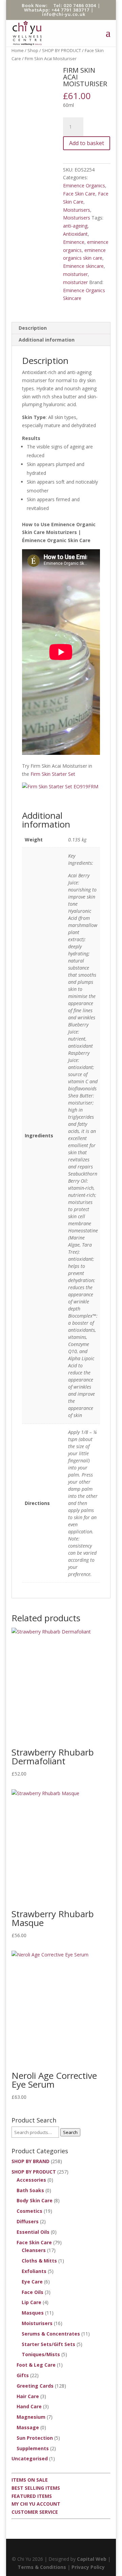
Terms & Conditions (42, 2567)
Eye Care (32, 2282)
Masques (33, 2313)
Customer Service (35, 2512)
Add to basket (87, 143)
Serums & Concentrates (51, 2334)
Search (70, 2132)
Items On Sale (30, 2480)
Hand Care (29, 2406)
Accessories (31, 2180)
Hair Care (28, 2396)
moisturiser (75, 274)
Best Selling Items (36, 2488)
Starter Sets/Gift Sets (48, 2344)
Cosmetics (29, 2211)
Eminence (74, 242)
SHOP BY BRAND (30, 2161)
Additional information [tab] (47, 340)
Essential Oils (33, 2232)
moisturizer (75, 282)
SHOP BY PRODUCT (62, 50)
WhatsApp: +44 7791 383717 (57, 10)
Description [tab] (33, 328)
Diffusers (28, 2221)
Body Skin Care (35, 2200)
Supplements (33, 2448)
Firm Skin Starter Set (53, 774)
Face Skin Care (79, 194)
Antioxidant (75, 234)
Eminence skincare (83, 266)
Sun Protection (35, 2438)
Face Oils (33, 2292)
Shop (33, 50)
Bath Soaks (30, 2190)
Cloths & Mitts (39, 2261)
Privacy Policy (88, 2567)
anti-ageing (75, 226)
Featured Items (32, 2496)
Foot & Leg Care (36, 2365)
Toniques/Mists (41, 2354)
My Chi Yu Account (36, 2504)
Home (18, 50)
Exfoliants (34, 2271)
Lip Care (32, 2302)
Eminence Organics (84, 185)
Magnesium (31, 2417)
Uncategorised (30, 2458)
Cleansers (34, 2250)
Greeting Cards (35, 2386)
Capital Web (92, 2559)
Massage (28, 2427)
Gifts (23, 2375)
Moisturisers (77, 210)
